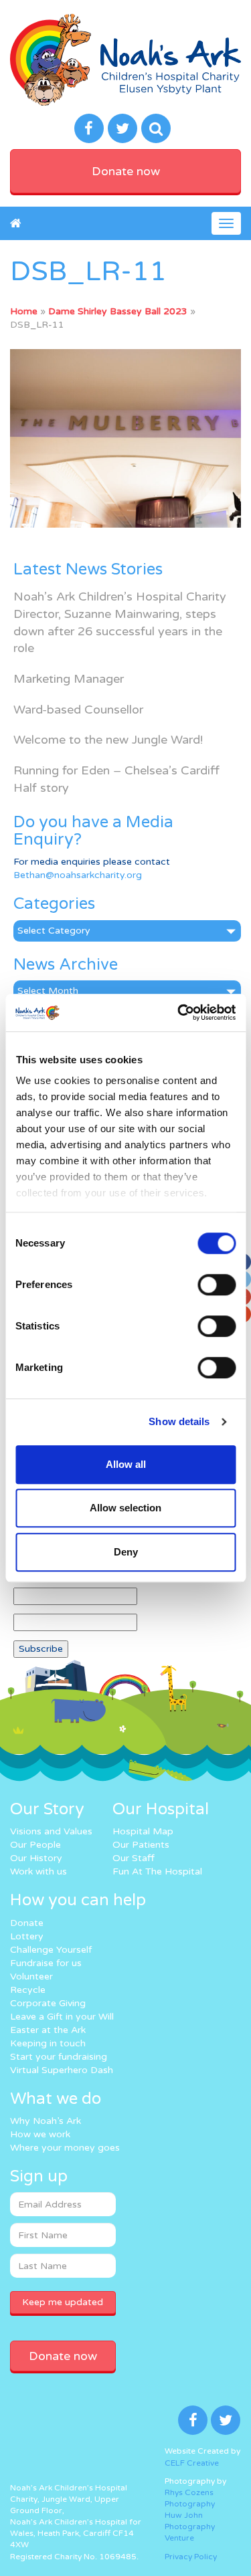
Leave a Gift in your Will (62, 2017)
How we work (40, 2134)
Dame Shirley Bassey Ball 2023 (118, 311)
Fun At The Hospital (157, 1871)
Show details (179, 1421)
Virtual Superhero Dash (62, 2070)
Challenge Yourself (51, 1950)
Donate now (126, 171)
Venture (179, 2538)
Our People (35, 1845)
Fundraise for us (46, 1963)
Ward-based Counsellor (78, 710)
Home (24, 311)
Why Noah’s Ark (46, 2121)
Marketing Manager (69, 679)
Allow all (126, 1464)
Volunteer (31, 1976)
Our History (36, 1858)
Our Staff (134, 1858)
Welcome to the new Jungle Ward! (108, 740)
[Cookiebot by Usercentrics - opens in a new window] (179, 1012)
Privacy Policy (191, 2557)
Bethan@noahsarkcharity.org (78, 875)
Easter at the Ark (48, 2030)
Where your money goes (65, 2148)
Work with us (38, 1871)
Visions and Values (51, 1831)
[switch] (217, 1285)
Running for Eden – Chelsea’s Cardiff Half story (116, 779)
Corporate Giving (48, 2003)
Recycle (28, 1990)
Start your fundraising (59, 2057)
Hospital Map (143, 1831)
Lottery (27, 1936)
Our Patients (141, 1845)
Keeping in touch (48, 2043)
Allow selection (125, 1508)
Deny (126, 1552)
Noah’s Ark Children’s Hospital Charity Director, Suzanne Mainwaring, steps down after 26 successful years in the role (120, 622)
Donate (27, 1923)
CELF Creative (192, 2463)
